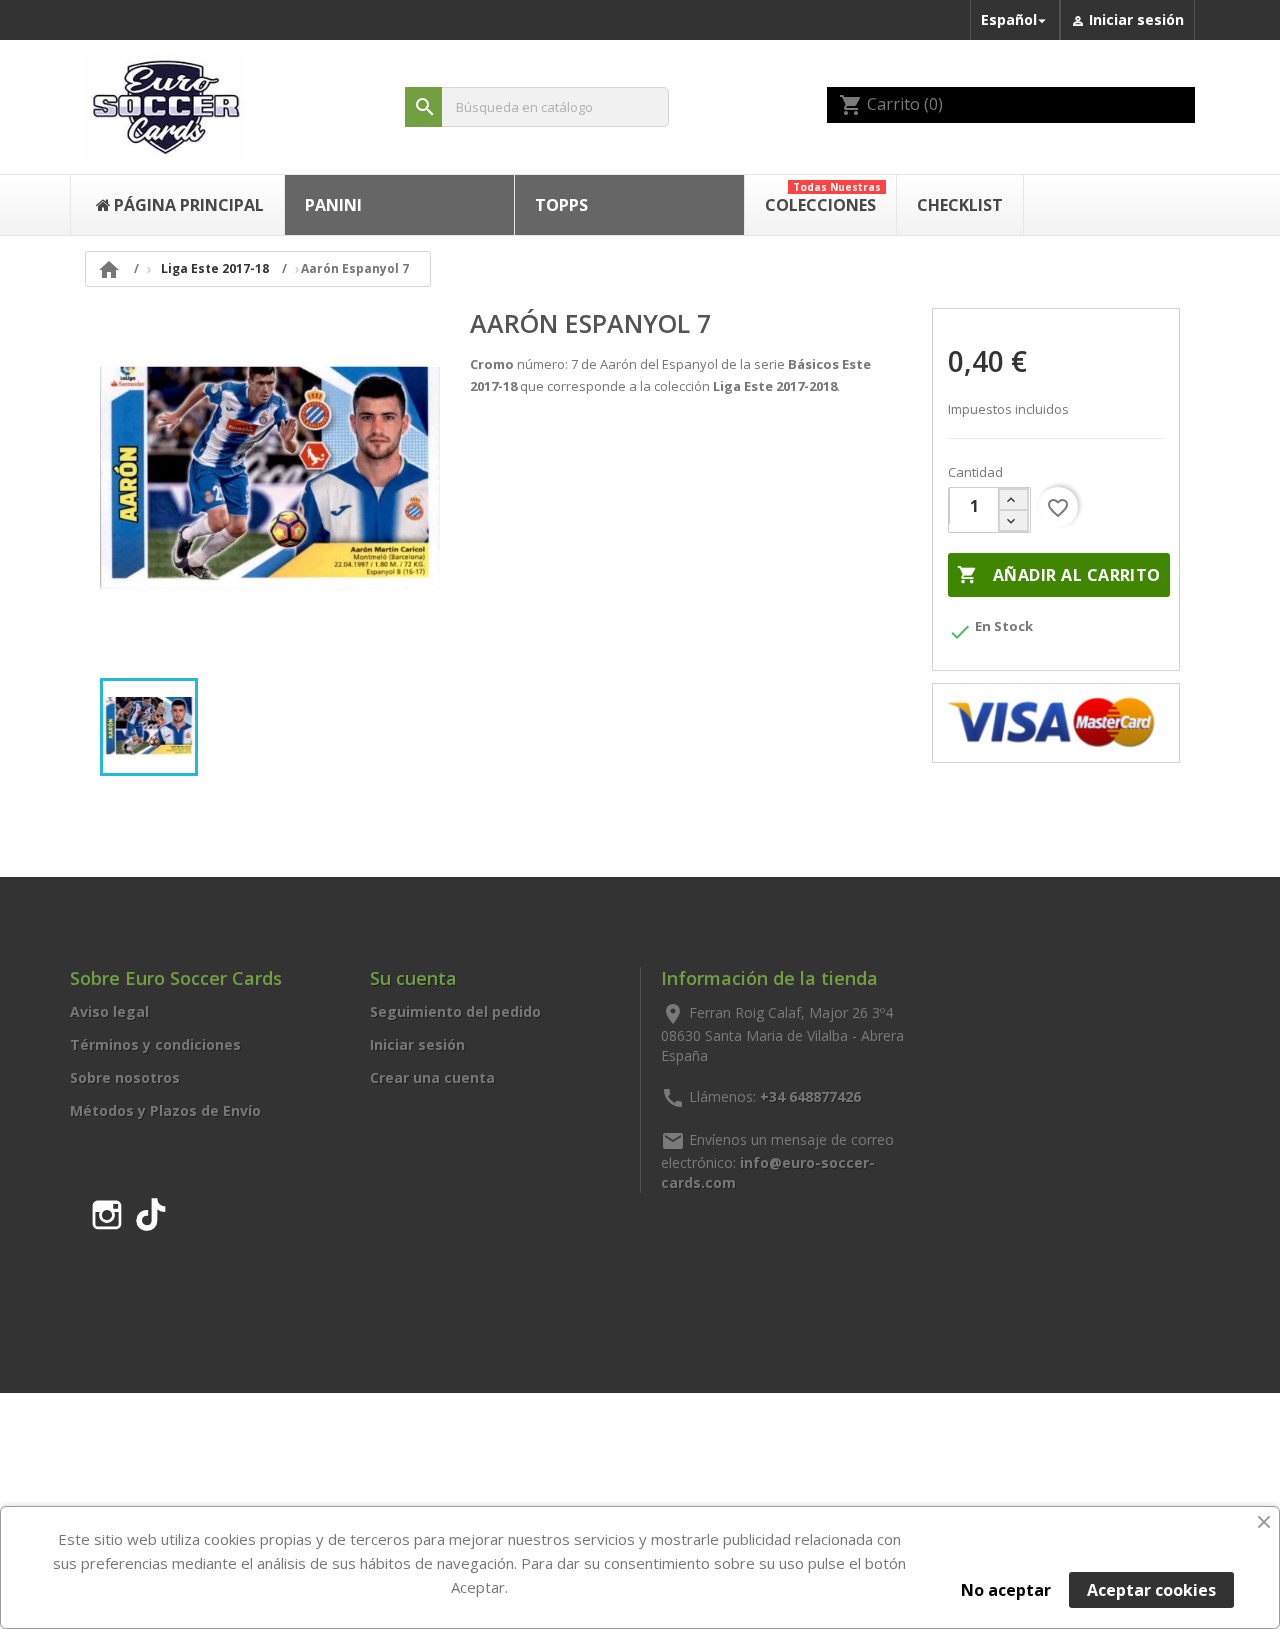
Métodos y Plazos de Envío (165, 1110)
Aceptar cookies (1151, 1590)
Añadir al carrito (1058, 575)
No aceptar (1006, 1590)
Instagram (107, 1211)
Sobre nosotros (125, 1077)
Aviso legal (109, 1011)
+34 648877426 (810, 1095)
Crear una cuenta (432, 1077)
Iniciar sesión (417, 1044)
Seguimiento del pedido (455, 1011)
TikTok (151, 1211)
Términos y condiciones (155, 1044)
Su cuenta (413, 978)
